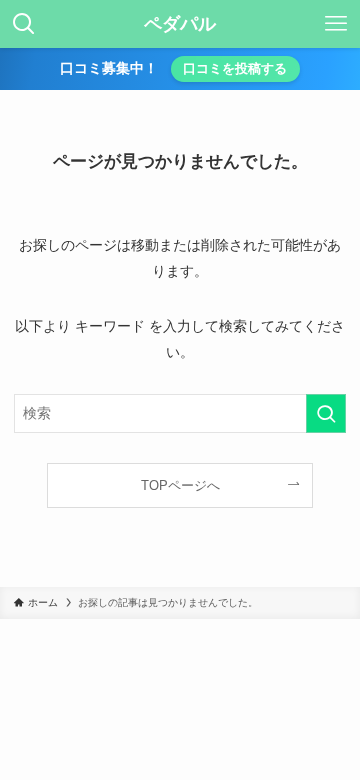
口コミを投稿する (235, 68)
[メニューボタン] (336, 24)
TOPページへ (180, 485)
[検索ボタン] (24, 24)
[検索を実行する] (326, 413)
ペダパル (180, 24)
